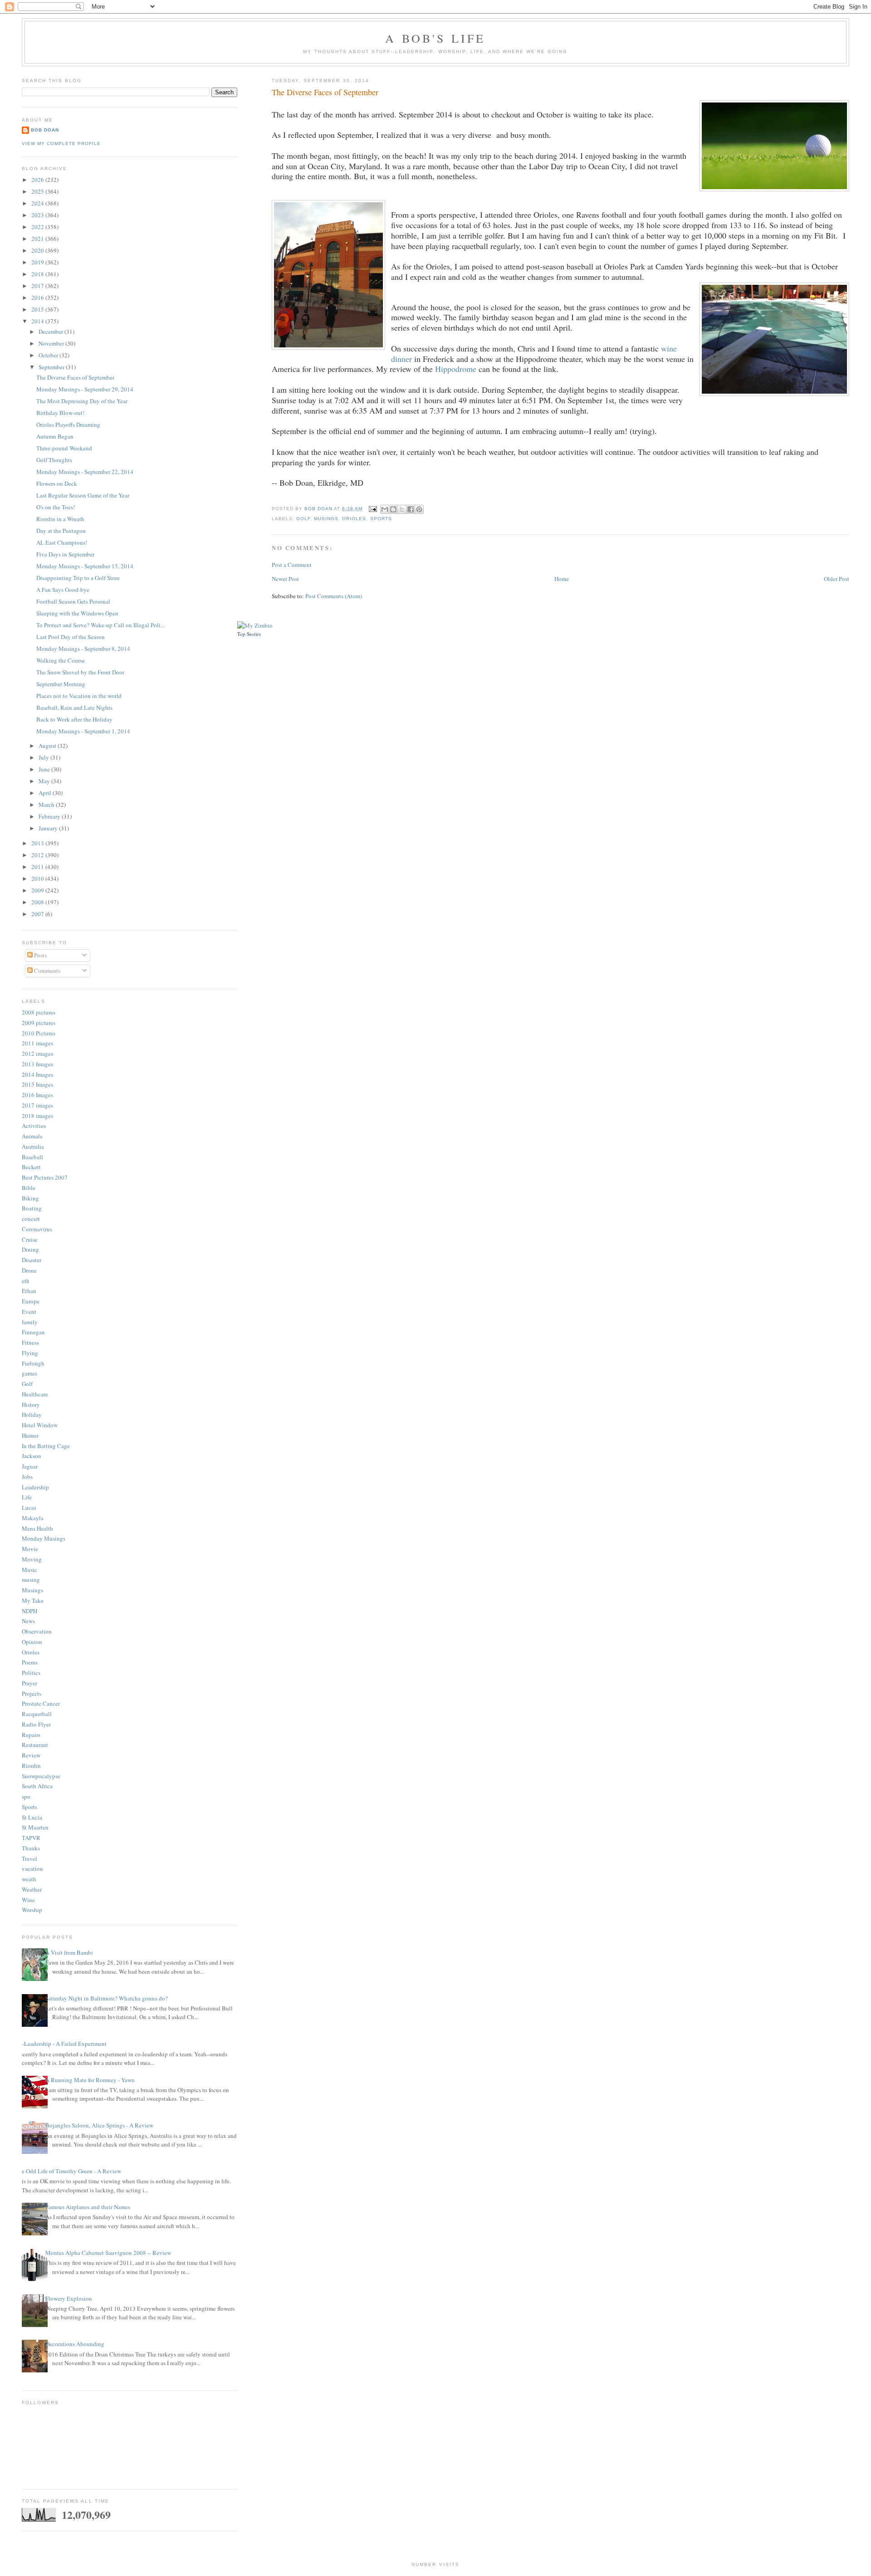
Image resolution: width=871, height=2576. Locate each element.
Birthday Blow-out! (60, 413)
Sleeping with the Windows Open (77, 613)
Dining (30, 1249)
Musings (326, 519)
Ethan (29, 1291)
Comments (46, 971)
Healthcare (35, 1394)
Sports (381, 519)
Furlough (33, 1363)
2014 (38, 321)
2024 (38, 203)
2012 (38, 855)
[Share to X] (402, 509)
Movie (30, 1549)
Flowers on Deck (57, 483)
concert (31, 1219)
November (52, 343)
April (46, 793)
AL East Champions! (62, 542)
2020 (38, 250)
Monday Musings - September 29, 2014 (85, 389)
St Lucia (32, 1817)
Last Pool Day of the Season (71, 637)
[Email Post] (372, 509)
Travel (29, 1859)
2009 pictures (39, 1023)
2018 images (37, 1116)
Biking (30, 1198)
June (45, 769)
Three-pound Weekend (64, 448)
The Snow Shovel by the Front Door (80, 672)
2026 (38, 180)
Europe (31, 1301)
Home (562, 579)
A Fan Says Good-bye (63, 590)
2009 (38, 890)
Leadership (35, 1487)
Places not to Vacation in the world (79, 696)
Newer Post (285, 579)
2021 (38, 239)
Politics (31, 1673)
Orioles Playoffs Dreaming (68, 424)
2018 (38, 274)
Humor (30, 1435)
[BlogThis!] (393, 509)
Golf (303, 519)
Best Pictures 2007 (45, 1177)
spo (26, 1796)
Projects (32, 1693)
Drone (29, 1270)
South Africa (37, 1786)
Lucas (29, 1508)
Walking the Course (61, 660)
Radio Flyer (36, 1724)
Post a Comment (292, 565)
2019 (38, 262)
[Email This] (385, 509)
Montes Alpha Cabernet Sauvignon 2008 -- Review (108, 2253)
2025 (38, 191)
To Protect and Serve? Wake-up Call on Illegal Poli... (100, 625)
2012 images (37, 1054)
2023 (38, 215)
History (31, 1405)
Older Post (837, 579)
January (49, 828)
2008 (38, 902)
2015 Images (37, 1084)
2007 (38, 914)
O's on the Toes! (56, 507)
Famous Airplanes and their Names (88, 2207)
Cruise (30, 1239)
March (47, 805)
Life (27, 1497)
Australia (33, 1147)
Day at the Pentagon (61, 531)
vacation (32, 1869)
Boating (32, 1208)
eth (26, 1281)
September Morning (61, 684)
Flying (30, 1353)
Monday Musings (44, 1538)
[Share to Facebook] (411, 509)
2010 (38, 878)
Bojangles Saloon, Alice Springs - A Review (99, 2125)
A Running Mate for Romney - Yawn (90, 2080)
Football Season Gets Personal (73, 601)
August (48, 746)
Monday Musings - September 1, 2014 (83, 731)
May (45, 781)
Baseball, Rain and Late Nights (74, 707)
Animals (32, 1136)
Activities (34, 1126)
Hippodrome (456, 369)
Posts (40, 955)
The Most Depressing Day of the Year (82, 401)
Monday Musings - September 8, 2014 (83, 649)
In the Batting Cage (46, 1446)
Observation (37, 1631)
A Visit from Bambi (69, 1952)
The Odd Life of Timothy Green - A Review (68, 2171)
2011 (38, 867)
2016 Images (37, 1095)
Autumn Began (55, 436)
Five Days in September (65, 554)
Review (31, 1755)
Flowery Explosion (69, 2298)
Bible (29, 1188)
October (49, 355)
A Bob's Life (435, 38)
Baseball (32, 1157)
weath (29, 1879)
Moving (32, 1559)
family (30, 1322)
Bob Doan (319, 509)
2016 (38, 298)
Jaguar (30, 1466)
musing (31, 1580)
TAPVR (31, 1838)
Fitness (30, 1342)
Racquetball (37, 1714)
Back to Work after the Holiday (74, 719)
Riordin (31, 1766)
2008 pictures (39, 1012)
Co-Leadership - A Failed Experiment (61, 2044)
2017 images (37, 1105)
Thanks (31, 1848)
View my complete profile (61, 144)
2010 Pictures (39, 1033)
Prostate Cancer (41, 1703)
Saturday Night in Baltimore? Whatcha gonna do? (107, 1998)
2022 (38, 227)
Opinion (32, 1642)
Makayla (33, 1518)
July (44, 757)
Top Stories (249, 634)
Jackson (32, 1456)
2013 (38, 843)
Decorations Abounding (75, 2344)
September (52, 367)
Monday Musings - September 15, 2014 (85, 566)
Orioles (354, 519)
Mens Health (37, 1528)
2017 (38, 286)
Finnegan (33, 1332)
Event (29, 1312)
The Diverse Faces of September (75, 377)
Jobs (27, 1477)
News (28, 1621)
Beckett (31, 1167)
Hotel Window (40, 1425)
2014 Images (37, 1074)
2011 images (37, 1043)
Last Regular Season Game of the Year (83, 495)
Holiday (32, 1415)
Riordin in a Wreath (60, 519)
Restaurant (35, 1745)
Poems (30, 1662)
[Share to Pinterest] (419, 509)
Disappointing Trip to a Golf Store (78, 578)
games (29, 1373)
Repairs (31, 1735)
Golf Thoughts (54, 460)
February (50, 816)
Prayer (29, 1683)
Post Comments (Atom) (334, 596)
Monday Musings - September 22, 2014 (85, 472)
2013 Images (37, 1064)
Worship (32, 1910)
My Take (33, 1600)
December (51, 332)
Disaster (32, 1260)
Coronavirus (37, 1229)
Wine (28, 1900)
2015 (38, 309)
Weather (32, 1889)
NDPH (29, 1611)
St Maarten (35, 1827)
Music (29, 1570)
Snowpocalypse (41, 1776)
